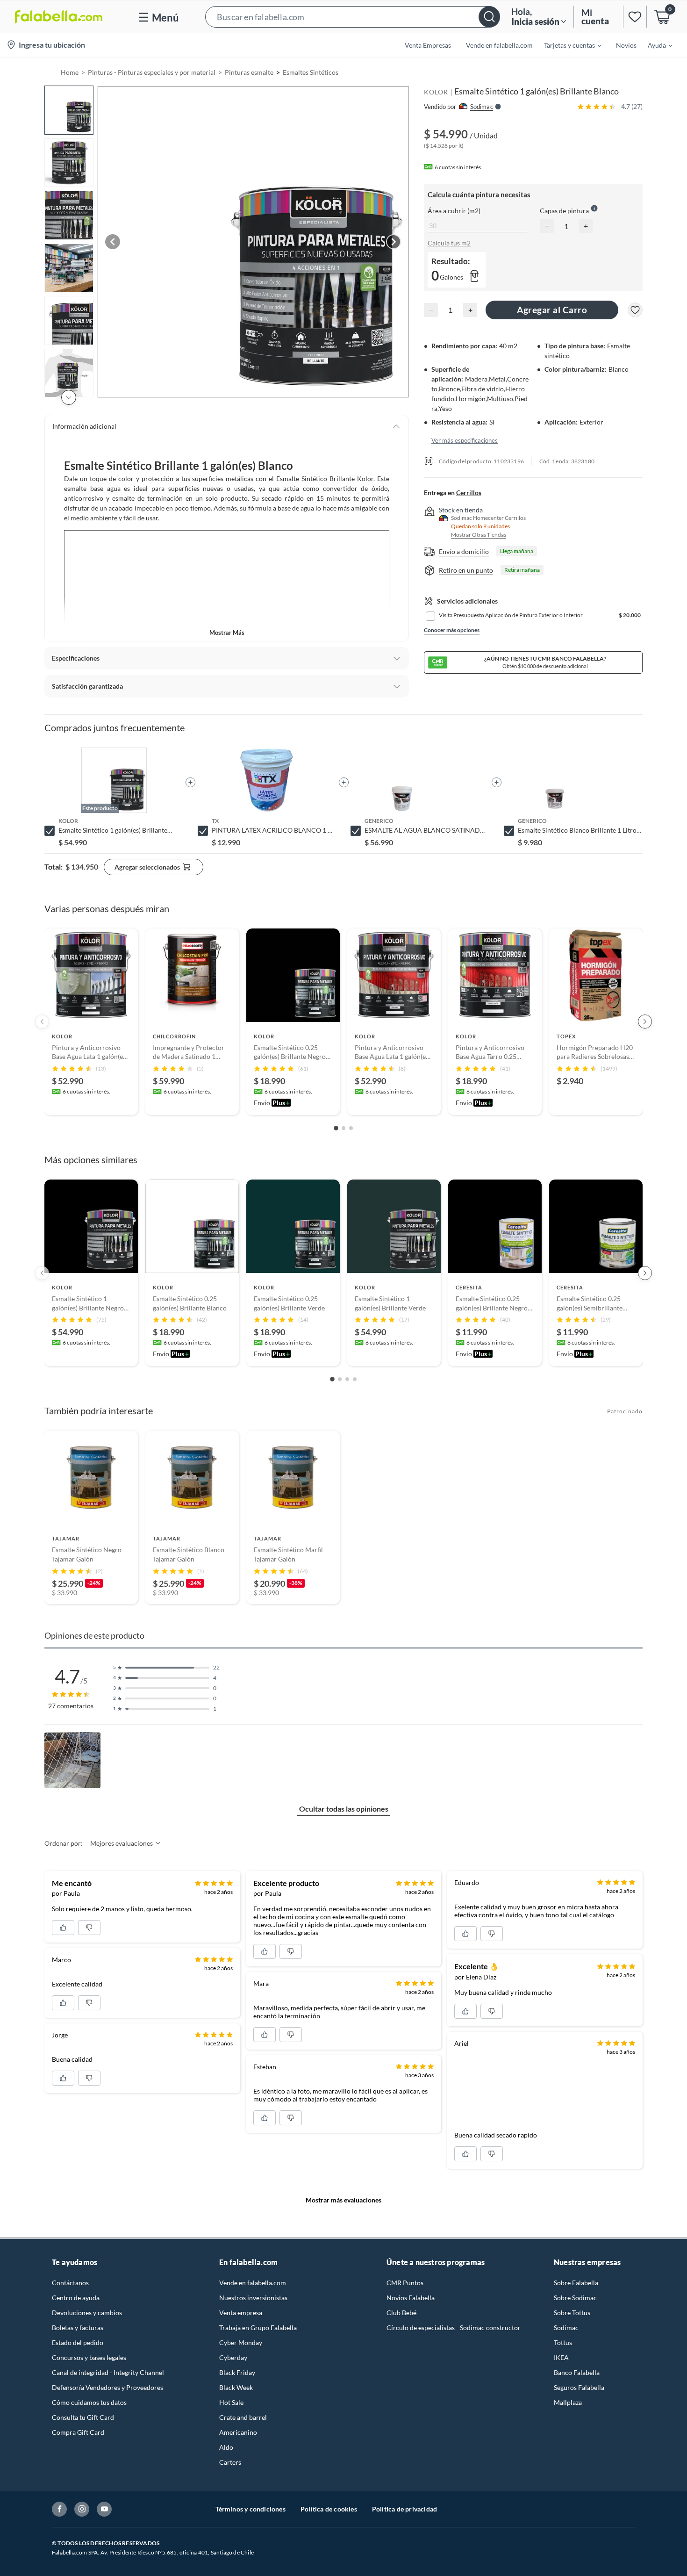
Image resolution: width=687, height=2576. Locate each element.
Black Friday (237, 2372)
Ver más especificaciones (465, 440)
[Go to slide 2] (343, 1128)
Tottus (563, 2342)
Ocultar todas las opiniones (344, 1809)
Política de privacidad (404, 2509)
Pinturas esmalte (249, 72)
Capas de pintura (564, 210)
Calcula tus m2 (449, 243)
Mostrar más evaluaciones (343, 2200)
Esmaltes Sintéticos (311, 72)
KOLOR (436, 92)
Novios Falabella (411, 2298)
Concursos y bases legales (89, 2357)
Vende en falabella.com (253, 2283)
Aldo (226, 2447)
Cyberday (233, 2357)
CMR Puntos (405, 2283)
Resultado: (451, 261)
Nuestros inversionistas (253, 2298)
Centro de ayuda (76, 2298)
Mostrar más (227, 633)
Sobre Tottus (572, 2313)
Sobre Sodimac (575, 2298)
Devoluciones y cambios (87, 2313)
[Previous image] (113, 242)
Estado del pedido (78, 2342)
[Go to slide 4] (355, 1379)
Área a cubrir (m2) (454, 210)
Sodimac (566, 2328)
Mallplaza (568, 2402)
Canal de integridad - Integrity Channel (108, 2372)
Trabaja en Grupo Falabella (258, 2328)
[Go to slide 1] (336, 1128)
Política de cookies (329, 2509)
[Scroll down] (69, 397)
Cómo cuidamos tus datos (89, 2402)
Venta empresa (241, 2313)
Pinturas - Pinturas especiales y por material (152, 72)
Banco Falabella (577, 2372)
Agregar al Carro (552, 310)
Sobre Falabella (576, 2283)
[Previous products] (42, 1022)
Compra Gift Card (78, 2432)
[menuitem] (567, 45)
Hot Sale (231, 2402)
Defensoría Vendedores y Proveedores (107, 2387)
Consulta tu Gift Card (83, 2417)
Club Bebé (401, 2313)
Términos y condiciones (250, 2509)
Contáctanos (70, 2283)
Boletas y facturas (78, 2328)
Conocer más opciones (452, 630)
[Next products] (645, 1022)
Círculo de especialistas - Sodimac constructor (454, 2328)
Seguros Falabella (579, 2387)
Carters (230, 2462)
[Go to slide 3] (351, 1128)
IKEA (561, 2357)
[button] (353, 17)
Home (70, 72)
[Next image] (394, 242)
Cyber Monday (241, 2342)
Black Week (236, 2387)
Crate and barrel (243, 2417)
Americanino (238, 2432)
